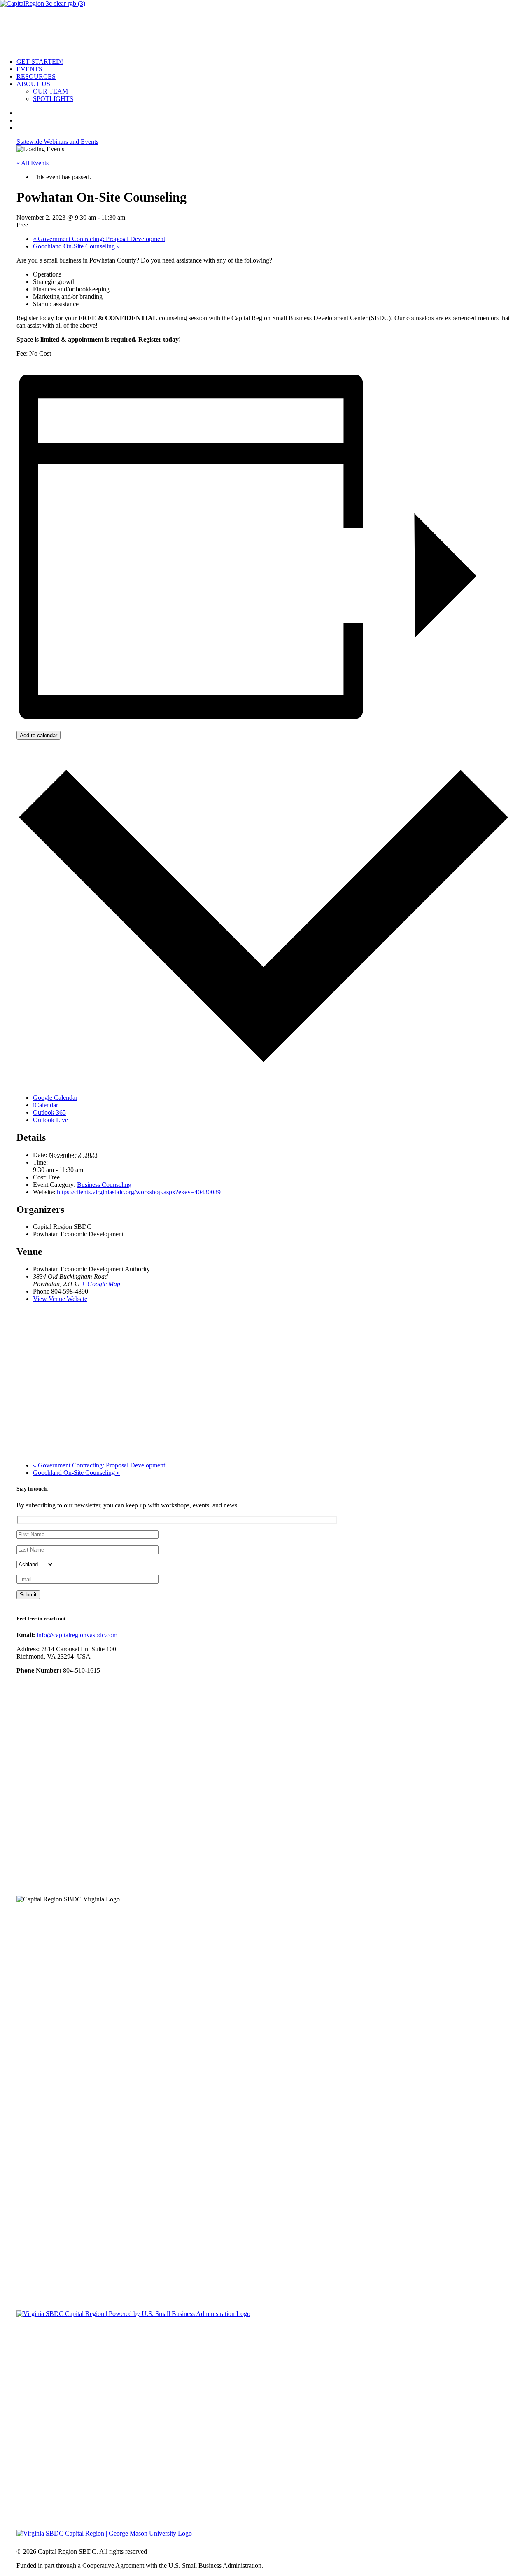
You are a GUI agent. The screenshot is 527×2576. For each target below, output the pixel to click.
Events (29, 69)
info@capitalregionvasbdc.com (77, 1635)
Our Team (50, 91)
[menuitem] (272, 62)
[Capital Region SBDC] (263, 26)
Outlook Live (50, 1120)
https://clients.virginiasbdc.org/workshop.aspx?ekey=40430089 (139, 1192)
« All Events (33, 163)
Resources (36, 76)
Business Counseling (104, 1185)
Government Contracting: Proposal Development (99, 239)
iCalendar (45, 1105)
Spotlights (53, 99)
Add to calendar (38, 735)
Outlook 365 (49, 1112)
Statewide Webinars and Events (57, 142)
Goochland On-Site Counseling (76, 246)
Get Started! (40, 62)
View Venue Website (60, 1299)
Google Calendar (55, 1098)
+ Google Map (101, 1284)
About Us (33, 84)
